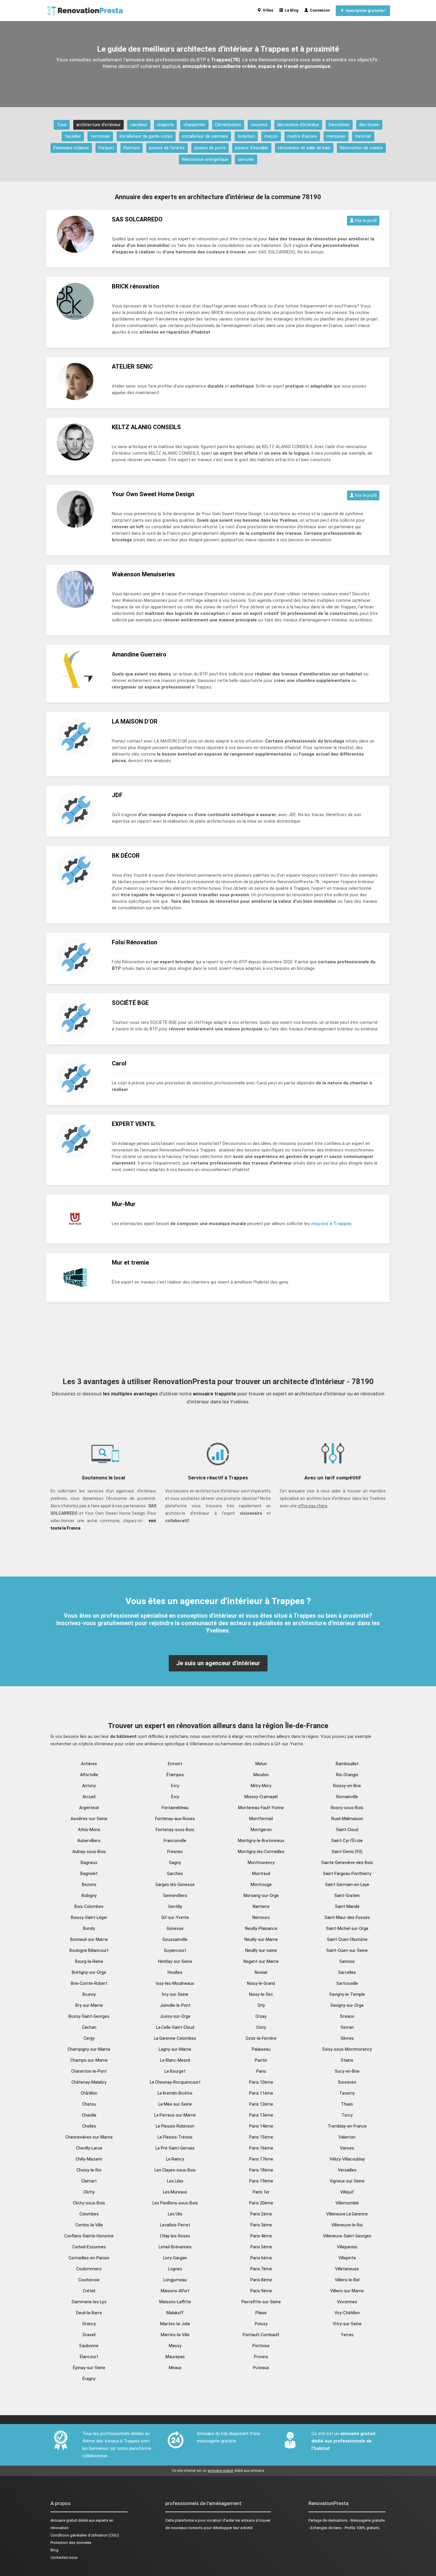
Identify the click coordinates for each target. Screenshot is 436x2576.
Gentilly (175, 1906)
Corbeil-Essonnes (89, 2247)
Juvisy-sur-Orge (175, 2016)
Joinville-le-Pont (175, 2005)
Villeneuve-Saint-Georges (347, 2236)
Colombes (89, 2214)
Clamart (89, 2181)
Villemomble (347, 2203)
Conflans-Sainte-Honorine (89, 2236)
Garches (175, 1874)
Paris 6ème (261, 2258)
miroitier (363, 136)
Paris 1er (261, 2192)
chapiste (165, 125)
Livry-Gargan (175, 2258)
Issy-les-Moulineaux (175, 1983)
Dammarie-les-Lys (89, 2302)
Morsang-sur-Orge (261, 1895)
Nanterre (261, 1906)
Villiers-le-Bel (347, 2280)
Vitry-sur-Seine (347, 2324)
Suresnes (347, 2082)
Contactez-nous (64, 2557)
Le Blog (291, 10)
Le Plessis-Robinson (175, 2126)
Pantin (261, 2060)
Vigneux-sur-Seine (347, 2181)
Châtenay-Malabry (89, 2082)
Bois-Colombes (89, 1906)
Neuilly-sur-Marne (261, 1939)
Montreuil (261, 1874)
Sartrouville (347, 1983)
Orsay (261, 2016)
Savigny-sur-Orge (347, 2005)
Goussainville (175, 1939)
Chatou (89, 2104)
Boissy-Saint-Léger (89, 1917)
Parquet (106, 148)
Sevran (347, 2027)
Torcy (347, 2115)
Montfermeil (261, 1819)
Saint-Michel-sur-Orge (347, 1928)
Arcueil (89, 1797)
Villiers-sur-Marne (347, 2291)
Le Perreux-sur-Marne (175, 2115)
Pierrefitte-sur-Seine (261, 2302)
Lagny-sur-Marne (175, 2049)
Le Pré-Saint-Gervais (175, 2148)
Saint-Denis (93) (347, 1852)
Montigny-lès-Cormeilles (261, 1852)
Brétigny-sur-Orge (89, 1972)
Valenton (347, 2137)
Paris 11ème (261, 2093)
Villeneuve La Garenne (347, 2214)
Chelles (89, 2126)
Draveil (89, 2335)
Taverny (347, 2093)
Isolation (246, 136)
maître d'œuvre (302, 136)
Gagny (175, 1863)
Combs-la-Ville (89, 2225)
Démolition (339, 125)
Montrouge (261, 1885)
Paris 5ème (261, 2247)
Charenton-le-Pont (89, 2071)
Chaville (89, 2115)
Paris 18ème (261, 2170)
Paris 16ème (261, 2148)
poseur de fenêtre (167, 148)
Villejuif (347, 2192)
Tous (62, 125)
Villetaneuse (347, 2269)
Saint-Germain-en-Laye (347, 1885)
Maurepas (175, 2357)
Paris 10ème (261, 2082)
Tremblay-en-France (347, 2126)
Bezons (89, 1885)
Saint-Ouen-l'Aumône (347, 1939)
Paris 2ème (261, 2214)
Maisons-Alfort (175, 2291)
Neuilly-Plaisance (261, 1928)
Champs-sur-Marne (89, 2060)
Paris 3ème (261, 2225)
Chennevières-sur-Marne (89, 2137)
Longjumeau (175, 2280)
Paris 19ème (261, 2181)
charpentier (194, 125)
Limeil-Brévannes (175, 2247)
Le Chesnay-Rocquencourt (175, 2082)
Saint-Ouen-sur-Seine (347, 1950)
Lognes (175, 2269)
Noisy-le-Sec (261, 1994)
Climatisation (228, 125)
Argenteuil (89, 1808)
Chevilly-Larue (89, 2148)
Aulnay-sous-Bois (89, 1852)
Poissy (261, 2324)
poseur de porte (210, 148)
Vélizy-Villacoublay (347, 2159)
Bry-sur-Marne (89, 2005)
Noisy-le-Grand (261, 1983)
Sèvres (347, 2038)
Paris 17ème (261, 2159)
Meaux (175, 2368)
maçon (271, 136)
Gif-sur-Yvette (175, 1917)
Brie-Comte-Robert (89, 1983)
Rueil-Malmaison (347, 1819)
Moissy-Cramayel (261, 1797)
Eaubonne (89, 2346)
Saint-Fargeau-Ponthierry (347, 1874)
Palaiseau (261, 2049)
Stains (347, 2060)
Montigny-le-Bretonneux (261, 1841)
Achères (89, 1764)
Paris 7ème (261, 2269)
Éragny (89, 2379)
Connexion (319, 10)
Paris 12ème (261, 2104)
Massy (175, 2346)
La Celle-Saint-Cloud (175, 2027)
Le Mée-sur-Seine (175, 2104)
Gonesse (175, 1928)
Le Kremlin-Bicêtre (175, 2093)
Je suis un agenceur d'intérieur (218, 1663)
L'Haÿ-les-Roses (175, 2236)
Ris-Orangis (347, 1775)
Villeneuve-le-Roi (347, 2225)
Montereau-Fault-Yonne (261, 1808)
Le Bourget (175, 2071)
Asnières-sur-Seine (89, 1819)
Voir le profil (365, 221)
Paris (261, 2071)
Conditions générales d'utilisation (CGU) (85, 2535)
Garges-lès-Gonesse (175, 1885)
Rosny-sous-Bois (347, 1808)
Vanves (347, 2148)
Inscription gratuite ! (365, 11)
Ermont (175, 1764)
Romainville (347, 1797)
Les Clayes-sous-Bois (175, 2170)
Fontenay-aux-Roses (175, 1819)
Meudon (261, 1775)
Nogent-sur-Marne (261, 1961)
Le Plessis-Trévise (175, 2137)
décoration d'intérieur (298, 125)
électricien (369, 125)
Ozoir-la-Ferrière (261, 2038)
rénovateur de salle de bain (304, 148)
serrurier (246, 159)
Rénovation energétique (205, 159)
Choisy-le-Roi (89, 2170)
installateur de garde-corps (146, 136)
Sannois (347, 1961)
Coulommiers (89, 2269)
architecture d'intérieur (98, 125)
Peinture (132, 148)
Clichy (89, 2192)
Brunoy (89, 1994)
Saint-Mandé (347, 1906)
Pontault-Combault (261, 2335)
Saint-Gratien (347, 1895)
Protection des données (71, 2543)
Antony (89, 1786)
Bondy (89, 1928)
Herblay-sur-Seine (175, 1961)
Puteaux (261, 2368)
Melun (261, 1764)
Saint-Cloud (347, 1830)
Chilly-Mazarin (89, 2159)
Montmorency (261, 1863)
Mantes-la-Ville (175, 2335)
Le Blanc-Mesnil (175, 2060)
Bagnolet (89, 1874)
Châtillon (89, 2093)
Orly (261, 2005)
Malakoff (175, 2313)
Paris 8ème (261, 2280)
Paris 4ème (261, 2236)
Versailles (347, 2170)
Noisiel (261, 1972)
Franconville (175, 1841)
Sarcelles (347, 1972)
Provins (261, 2357)
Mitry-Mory (261, 1786)
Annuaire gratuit (64, 2520)
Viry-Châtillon (347, 2313)
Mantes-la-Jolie (175, 2324)
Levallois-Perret (175, 2225)
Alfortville (89, 1775)
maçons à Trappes (331, 1224)
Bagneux (89, 1863)
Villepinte (347, 2258)
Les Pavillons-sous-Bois (175, 2203)
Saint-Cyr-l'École (347, 1841)
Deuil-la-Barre (89, 2313)
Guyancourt (175, 1950)
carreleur (139, 125)
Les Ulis (175, 2214)
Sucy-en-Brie (347, 2071)
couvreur (259, 125)
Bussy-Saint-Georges (89, 2016)
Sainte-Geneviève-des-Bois (347, 1863)
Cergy (89, 2038)
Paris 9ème (261, 2291)
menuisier (336, 136)
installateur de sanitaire (205, 136)
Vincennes (347, 2302)
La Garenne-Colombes (175, 2038)
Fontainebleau (175, 1808)
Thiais (347, 2104)
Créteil (89, 2291)
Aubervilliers (89, 1841)
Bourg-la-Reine (89, 1961)
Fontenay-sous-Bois (175, 1830)
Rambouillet (347, 1764)
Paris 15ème (261, 2137)
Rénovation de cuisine (361, 148)
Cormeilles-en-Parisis (89, 2258)
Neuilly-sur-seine (261, 1950)
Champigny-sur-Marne (89, 2049)
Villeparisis (347, 2247)
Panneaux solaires (71, 148)
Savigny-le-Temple (347, 1994)
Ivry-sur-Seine (175, 1994)
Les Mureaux (175, 2192)
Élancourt (89, 2357)
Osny (261, 2027)
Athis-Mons (89, 1830)
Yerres (347, 2335)
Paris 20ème (261, 2203)
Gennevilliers (175, 1895)
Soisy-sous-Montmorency (347, 2049)
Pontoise (261, 2346)
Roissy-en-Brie (347, 1786)
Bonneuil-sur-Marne (89, 1939)
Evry (175, 1786)
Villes (267, 10)
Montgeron (261, 1830)
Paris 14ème (261, 2126)
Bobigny (89, 1895)
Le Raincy (175, 2159)
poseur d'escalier (252, 148)
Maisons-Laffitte (175, 2302)
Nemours (261, 1917)
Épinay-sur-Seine (89, 2368)
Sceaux (347, 2016)
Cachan (89, 2027)
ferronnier (100, 136)
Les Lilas (175, 2181)
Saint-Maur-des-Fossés (347, 1917)
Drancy (89, 2324)
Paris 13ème (261, 2115)
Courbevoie (89, 2280)
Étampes (175, 1775)
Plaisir (261, 2313)
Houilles (175, 1972)
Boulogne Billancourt (89, 1950)
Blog (54, 2550)
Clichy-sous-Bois (89, 2203)
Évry (175, 1797)
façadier (73, 136)
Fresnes (175, 1852)
